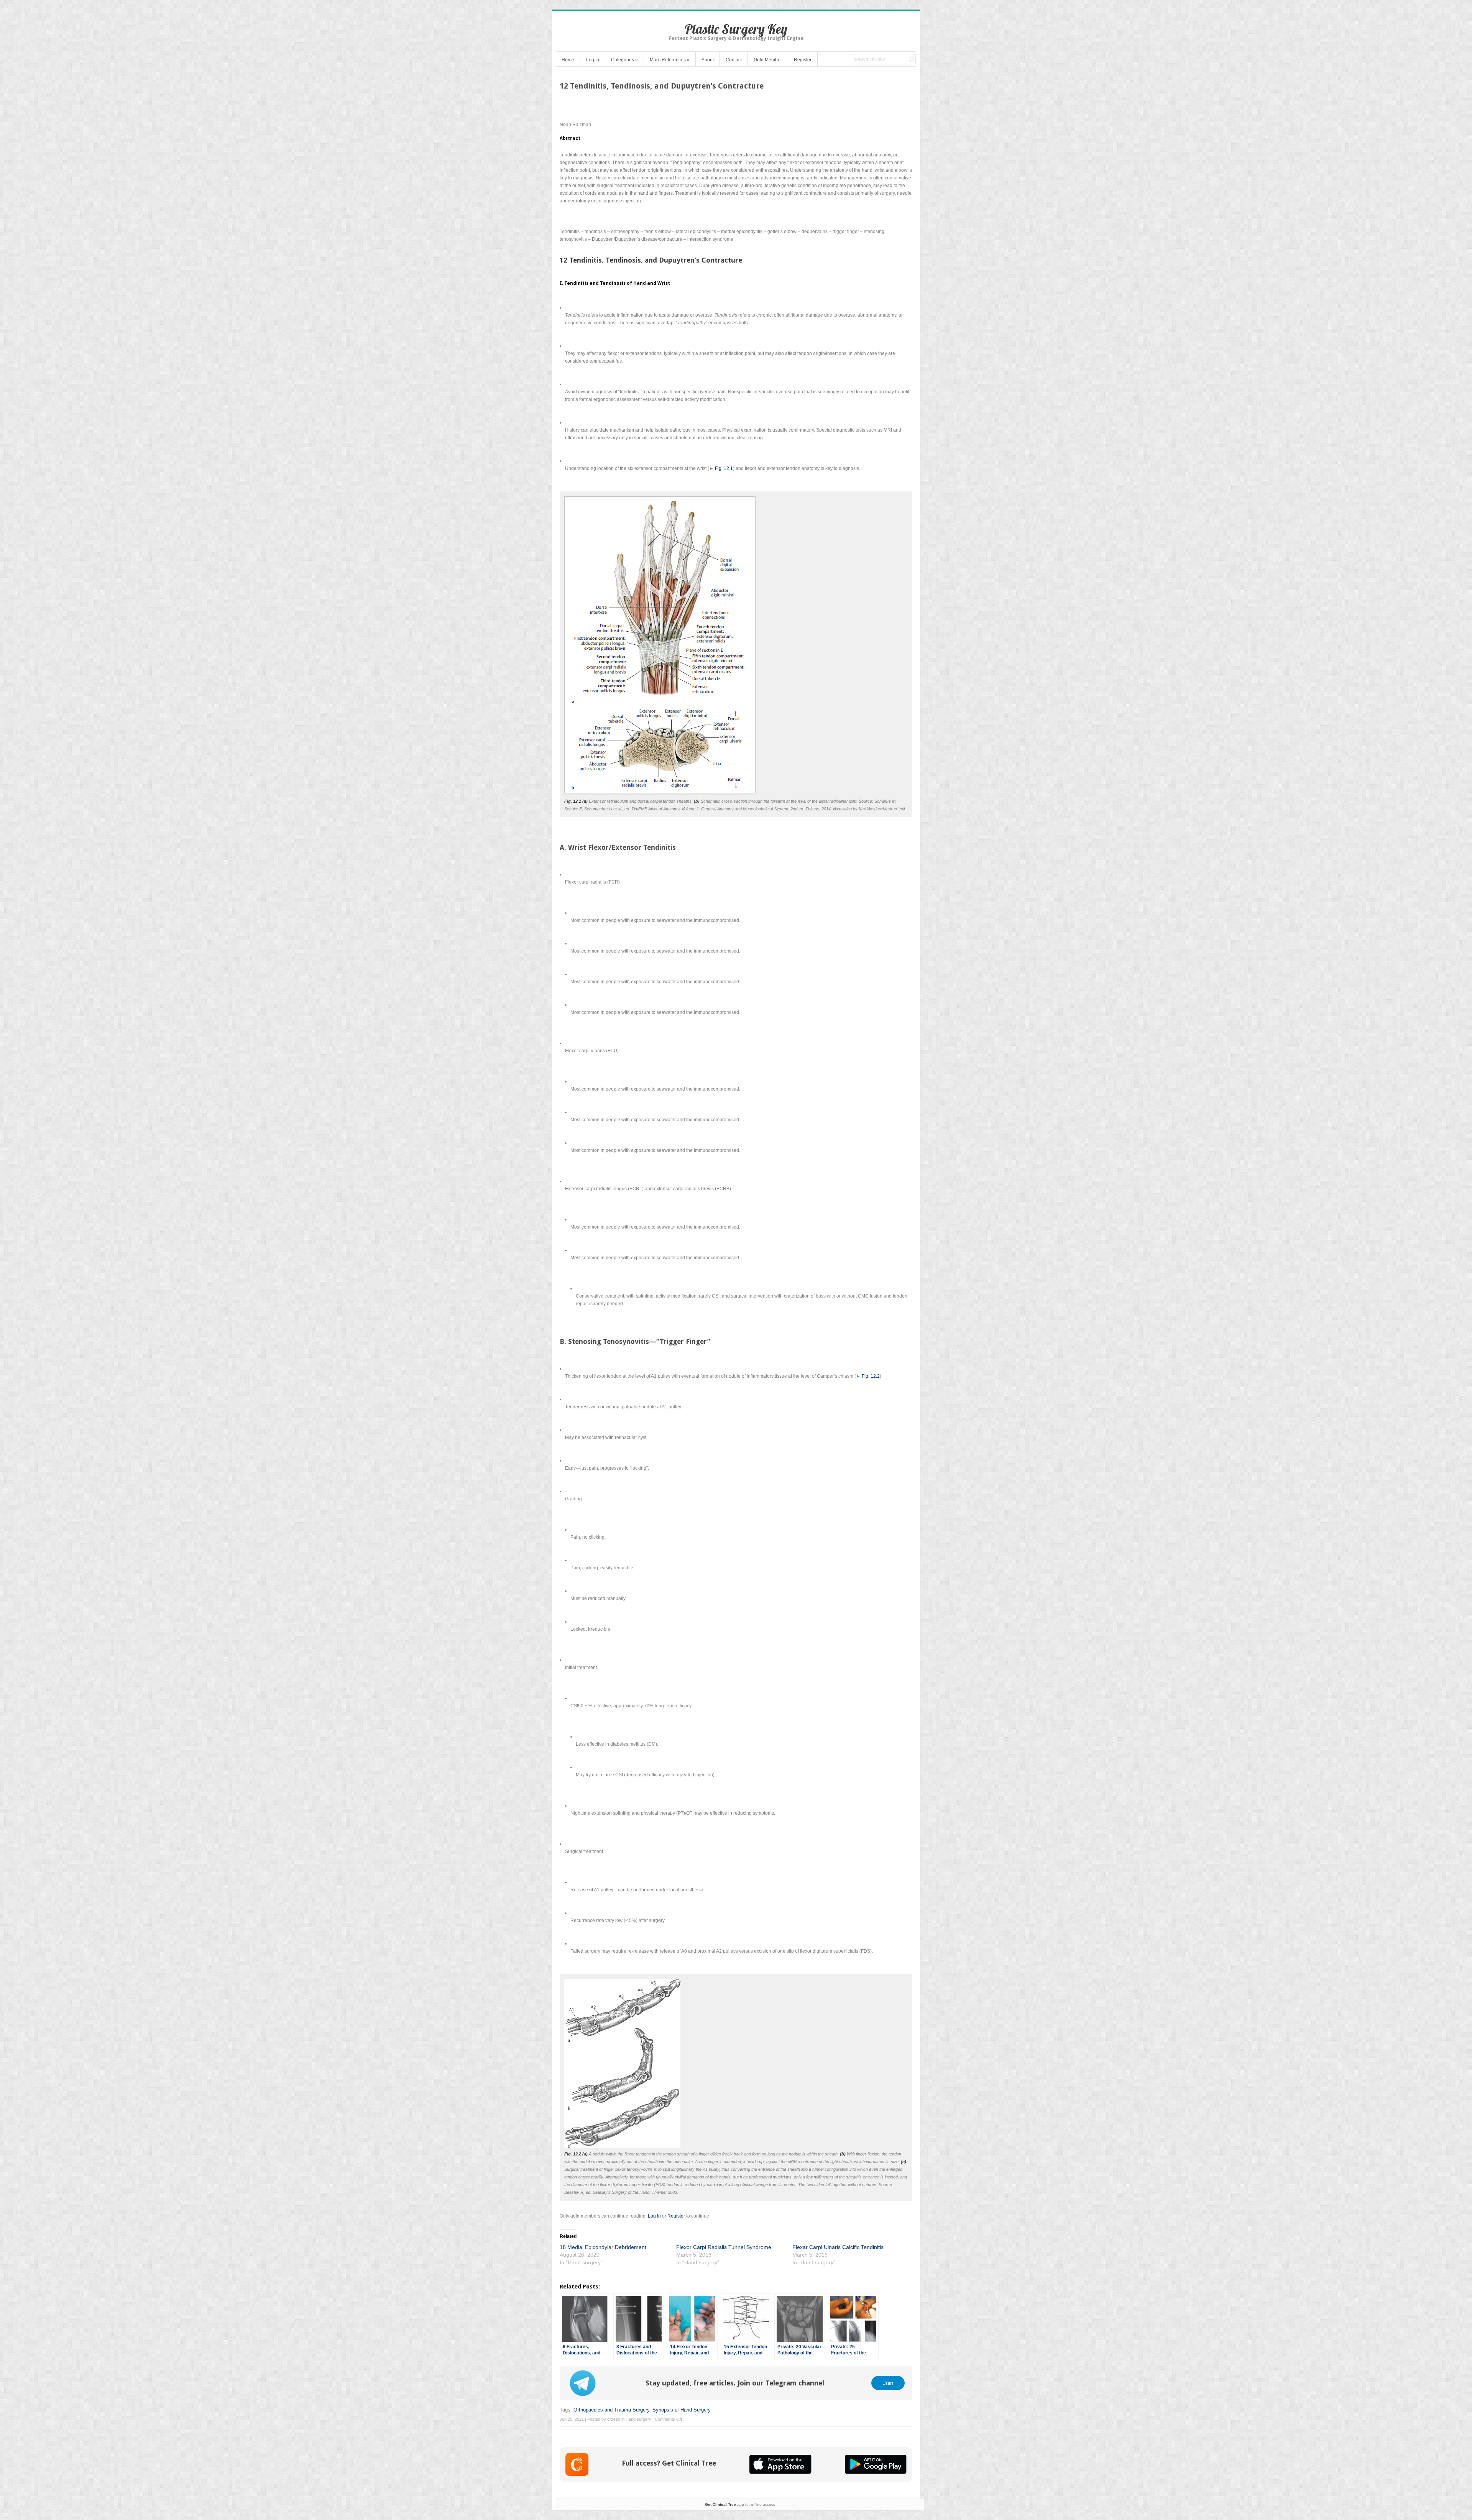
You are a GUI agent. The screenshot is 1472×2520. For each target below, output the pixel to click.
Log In (593, 60)
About (708, 60)
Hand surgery (638, 2419)
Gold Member (768, 60)
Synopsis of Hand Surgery (682, 2410)
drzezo (614, 2419)
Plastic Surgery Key (736, 29)
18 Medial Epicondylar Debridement (603, 2247)
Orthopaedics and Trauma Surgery (611, 2410)
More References (670, 60)
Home (568, 60)
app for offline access (740, 2504)
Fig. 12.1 (724, 468)
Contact (734, 60)
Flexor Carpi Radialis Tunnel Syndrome (724, 2247)
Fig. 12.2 (871, 1376)
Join (888, 2383)
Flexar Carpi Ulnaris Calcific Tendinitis (838, 2247)
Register (803, 60)
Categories (624, 60)
